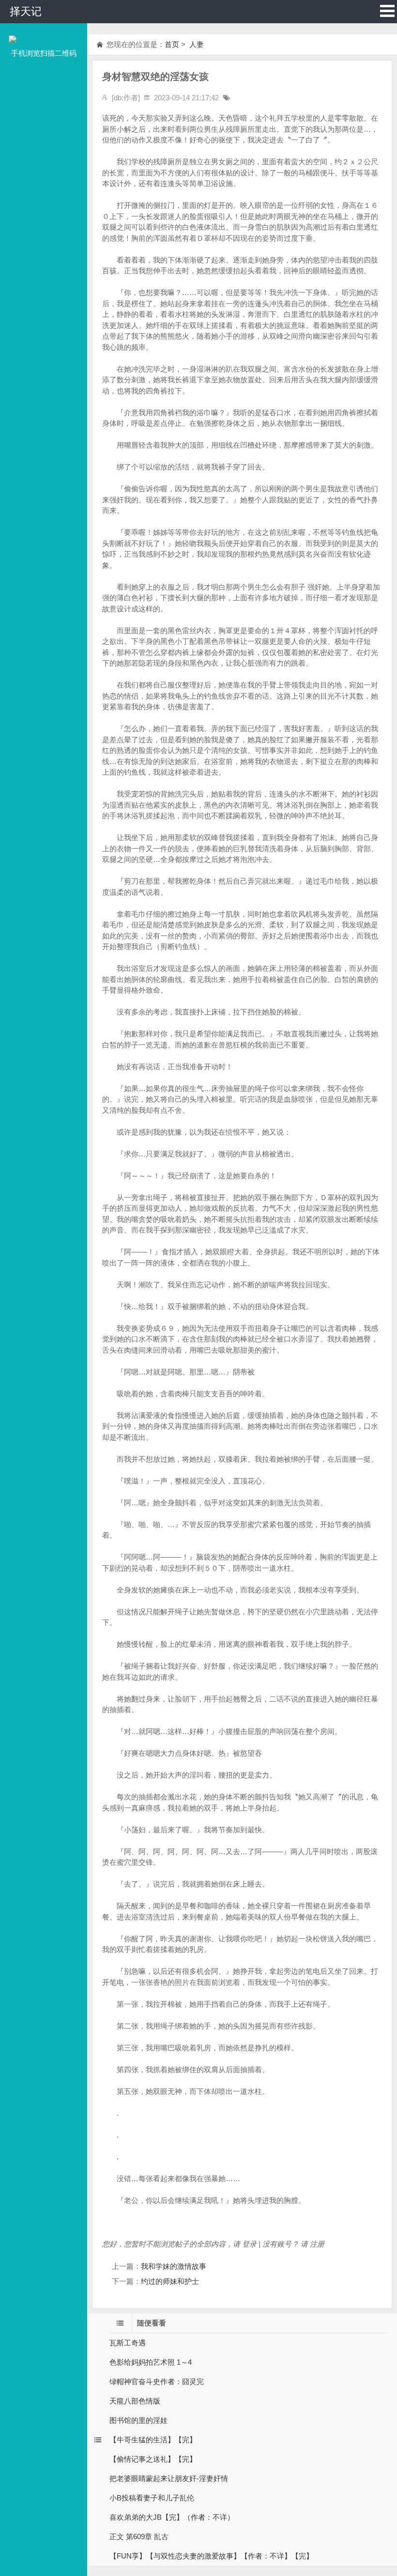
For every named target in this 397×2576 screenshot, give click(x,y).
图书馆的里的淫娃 (138, 2420)
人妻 (196, 44)
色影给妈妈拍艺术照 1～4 (151, 2362)
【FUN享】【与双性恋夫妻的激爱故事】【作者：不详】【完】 (211, 2556)
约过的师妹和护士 (170, 2281)
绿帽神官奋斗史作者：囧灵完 (157, 2381)
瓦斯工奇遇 (128, 2343)
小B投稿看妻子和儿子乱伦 (152, 2498)
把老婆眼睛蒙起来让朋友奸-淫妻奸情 (169, 2478)
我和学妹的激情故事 (174, 2266)
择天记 (26, 11)
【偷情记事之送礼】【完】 (153, 2459)
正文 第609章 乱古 (139, 2537)
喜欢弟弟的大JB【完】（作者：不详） (172, 2517)
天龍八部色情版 (135, 2401)
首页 (172, 44)
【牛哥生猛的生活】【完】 (153, 2440)
